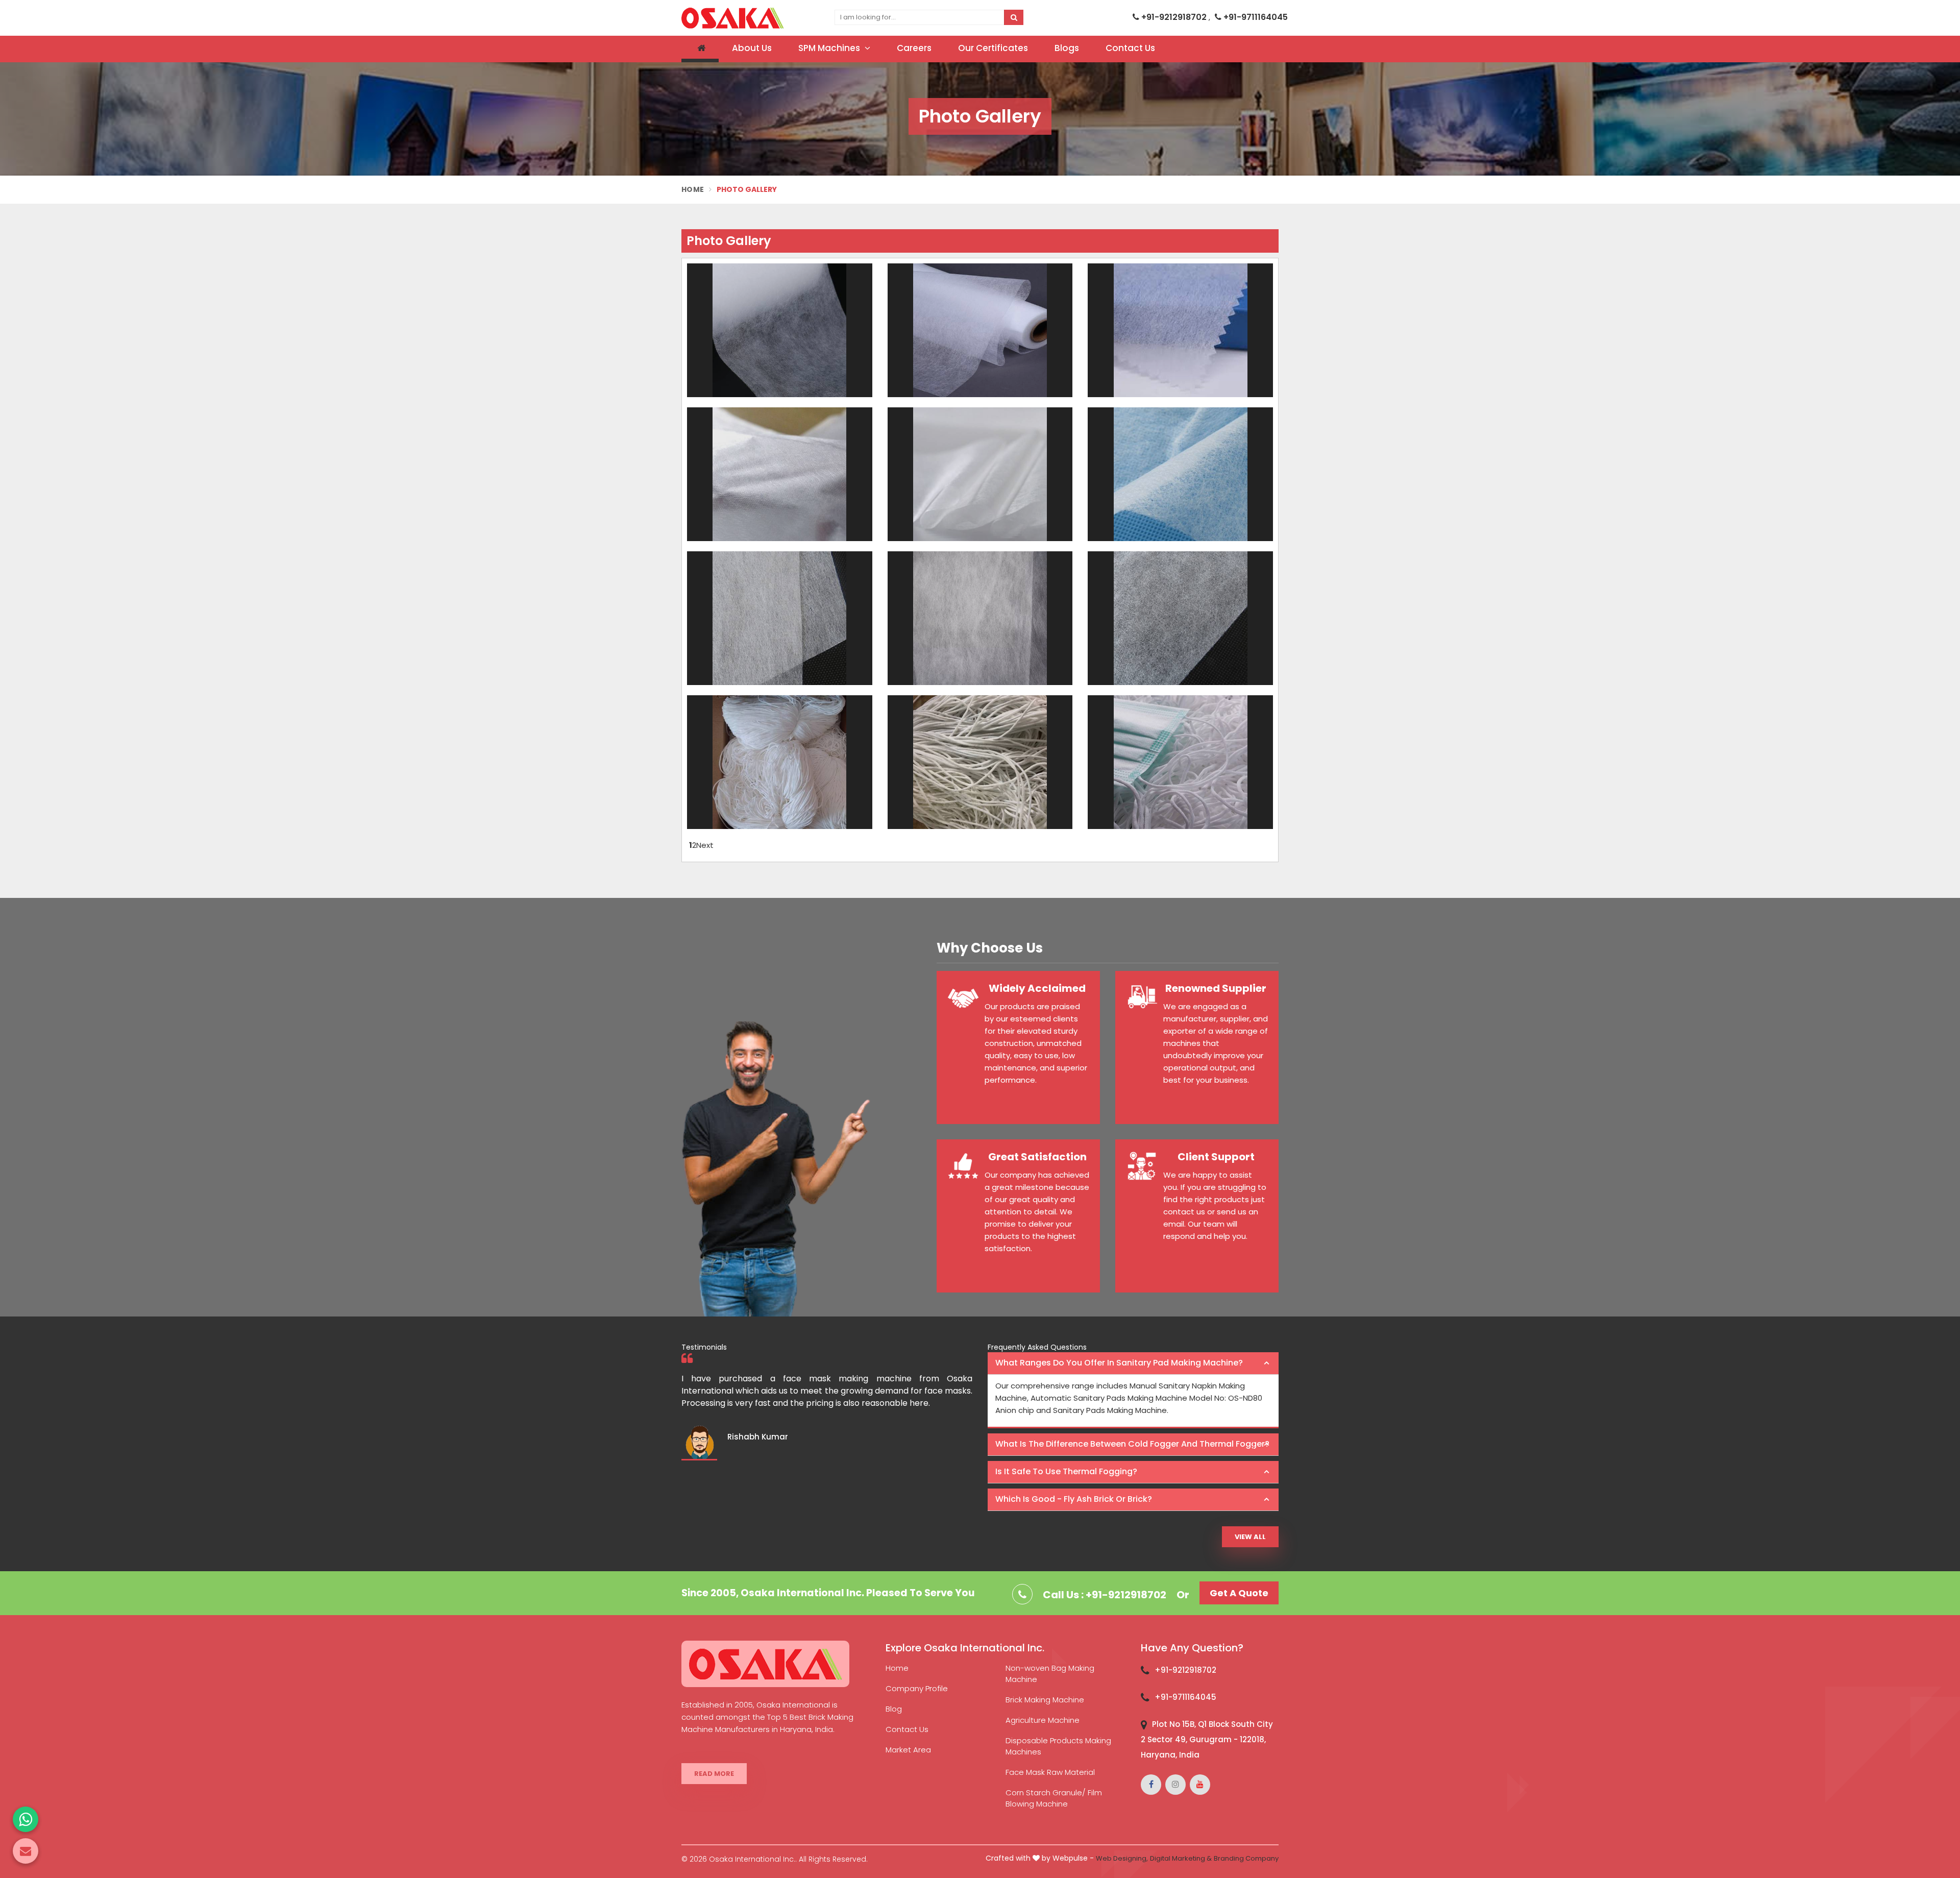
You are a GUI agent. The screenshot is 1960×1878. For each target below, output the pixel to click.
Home (693, 189)
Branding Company (1246, 1858)
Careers (914, 48)
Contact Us (1130, 48)
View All (1250, 1537)
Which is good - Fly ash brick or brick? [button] (1074, 1499)
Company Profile (917, 1688)
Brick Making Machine (1045, 1700)
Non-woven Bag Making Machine (1050, 1674)
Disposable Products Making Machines (1058, 1746)
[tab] (1133, 1363)
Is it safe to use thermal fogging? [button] (1066, 1471)
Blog (894, 1709)
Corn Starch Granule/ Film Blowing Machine (1054, 1798)
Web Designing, (1122, 1858)
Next (705, 845)
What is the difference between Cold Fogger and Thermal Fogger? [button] (1132, 1444)
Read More (714, 1774)
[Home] (700, 49)
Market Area (908, 1750)
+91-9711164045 (1255, 17)
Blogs (1067, 48)
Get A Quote (1239, 1593)
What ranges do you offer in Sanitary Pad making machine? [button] (1119, 1363)
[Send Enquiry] (26, 1851)
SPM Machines (830, 48)
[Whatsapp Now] (26, 1819)
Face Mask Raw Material (1050, 1772)
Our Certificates (993, 48)
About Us (752, 48)
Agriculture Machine (1043, 1720)
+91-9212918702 (1174, 17)
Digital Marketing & (1181, 1858)
